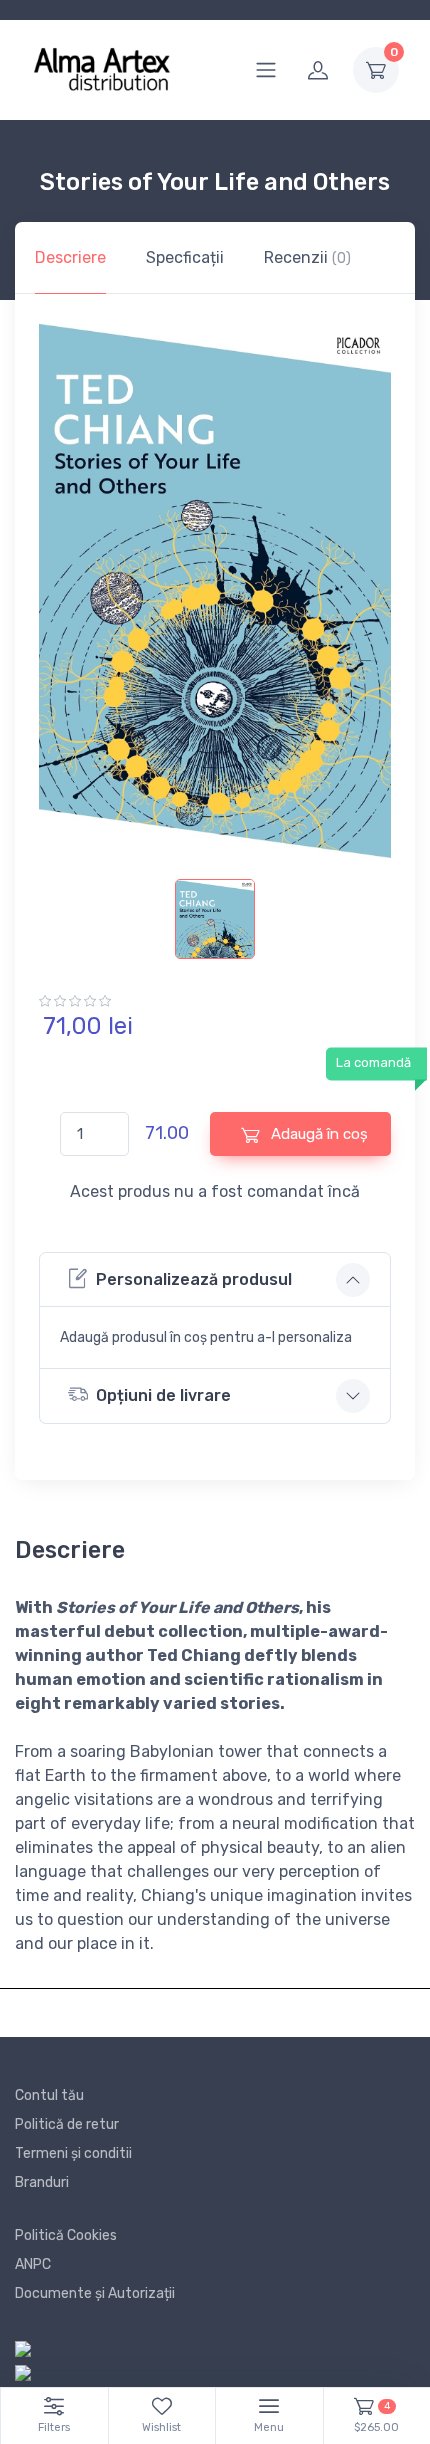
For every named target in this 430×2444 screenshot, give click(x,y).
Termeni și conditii (73, 2153)
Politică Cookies (66, 2235)
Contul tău (49, 2095)
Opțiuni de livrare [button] (163, 1395)
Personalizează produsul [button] (194, 1279)
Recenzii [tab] (307, 257)
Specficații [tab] (185, 257)
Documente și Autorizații (95, 2293)
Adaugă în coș (317, 1134)
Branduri (42, 2182)
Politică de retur (67, 2124)
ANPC (33, 2264)
